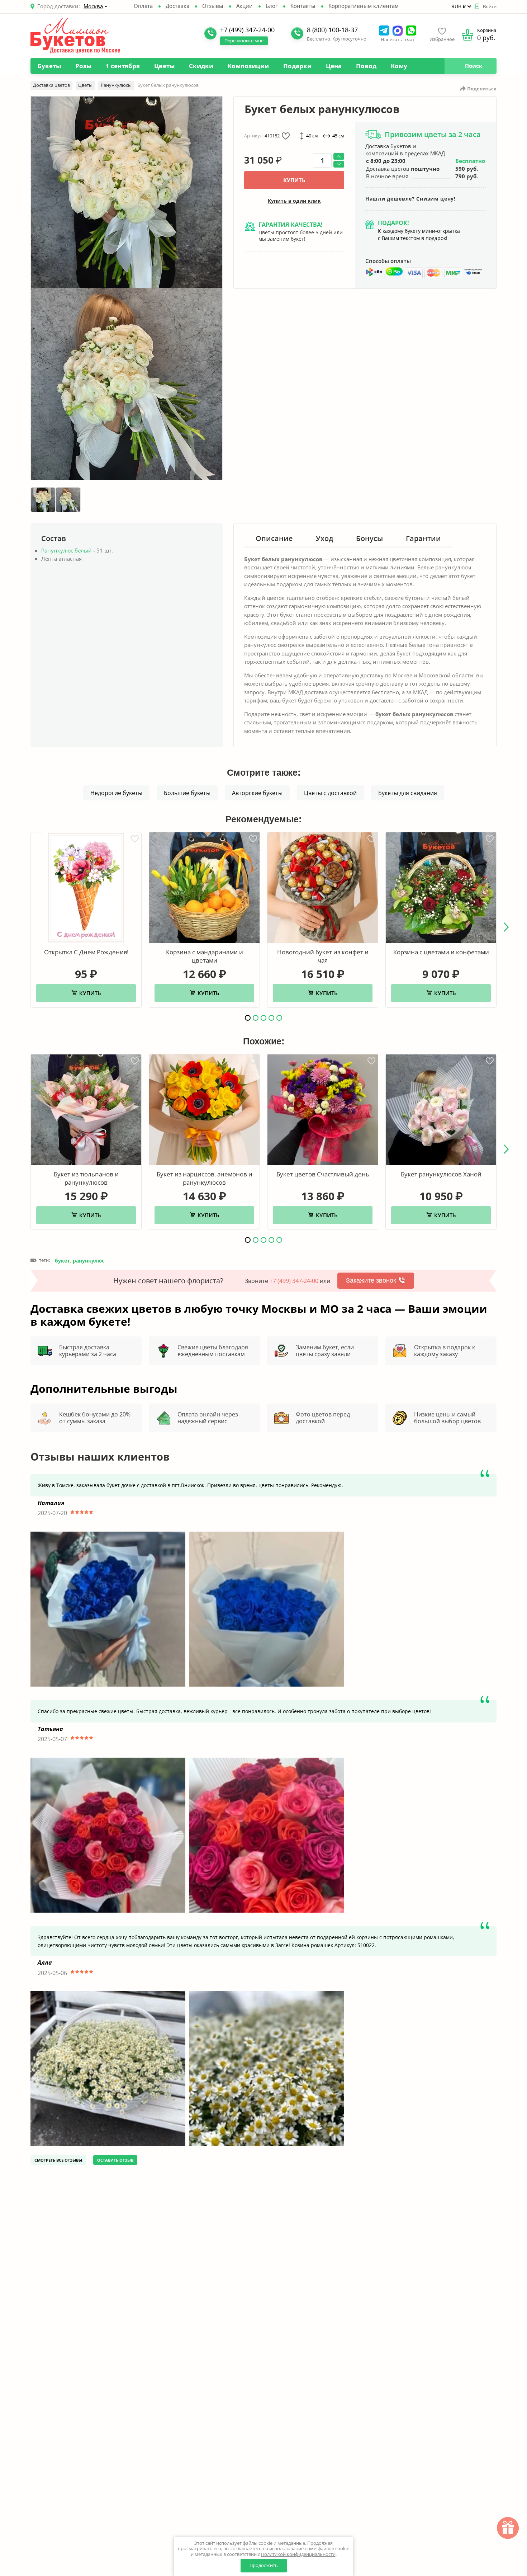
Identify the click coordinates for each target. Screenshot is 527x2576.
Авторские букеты (257, 793)
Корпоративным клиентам (364, 6)
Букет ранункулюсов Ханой (441, 1174)
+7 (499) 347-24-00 (294, 1281)
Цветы (164, 66)
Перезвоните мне (244, 41)
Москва (93, 6)
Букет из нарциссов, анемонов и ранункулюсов (205, 1178)
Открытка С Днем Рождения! (86, 952)
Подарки (297, 66)
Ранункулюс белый (67, 550)
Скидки (201, 66)
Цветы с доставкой (330, 793)
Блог (272, 6)
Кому (399, 66)
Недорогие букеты (116, 793)
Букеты (49, 66)
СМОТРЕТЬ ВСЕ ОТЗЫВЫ (58, 2160)
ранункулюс (89, 1261)
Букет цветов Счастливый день (323, 1174)
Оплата (143, 6)
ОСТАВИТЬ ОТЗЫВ (115, 2160)
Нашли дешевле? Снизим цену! (410, 199)
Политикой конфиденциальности (298, 2554)
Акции (244, 6)
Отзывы (213, 6)
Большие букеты (187, 793)
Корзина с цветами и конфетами (441, 952)
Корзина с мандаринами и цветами (205, 956)
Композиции (248, 66)
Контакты (303, 6)
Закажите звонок (371, 1280)
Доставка (177, 6)
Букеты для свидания (408, 793)
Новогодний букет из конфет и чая (323, 956)
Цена (334, 66)
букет (62, 1261)
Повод (366, 66)
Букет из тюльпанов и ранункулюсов (86, 1178)
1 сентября (123, 66)
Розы (83, 66)
